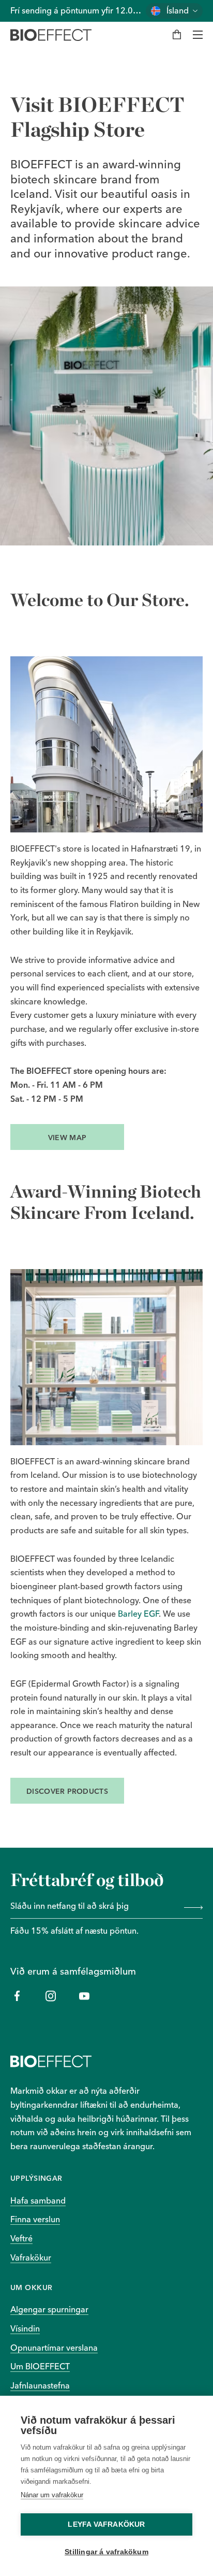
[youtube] (84, 1996)
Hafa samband (38, 2200)
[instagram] (50, 1996)
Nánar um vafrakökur (52, 2495)
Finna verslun (35, 2219)
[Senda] (191, 1907)
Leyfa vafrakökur (106, 2524)
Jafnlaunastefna (40, 2385)
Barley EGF (138, 1614)
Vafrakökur (31, 2257)
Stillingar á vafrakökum (106, 2552)
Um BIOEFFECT (40, 2366)
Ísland (178, 11)
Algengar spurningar (49, 2309)
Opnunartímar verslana (54, 2348)
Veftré (21, 2238)
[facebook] (17, 1996)
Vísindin (25, 2328)
